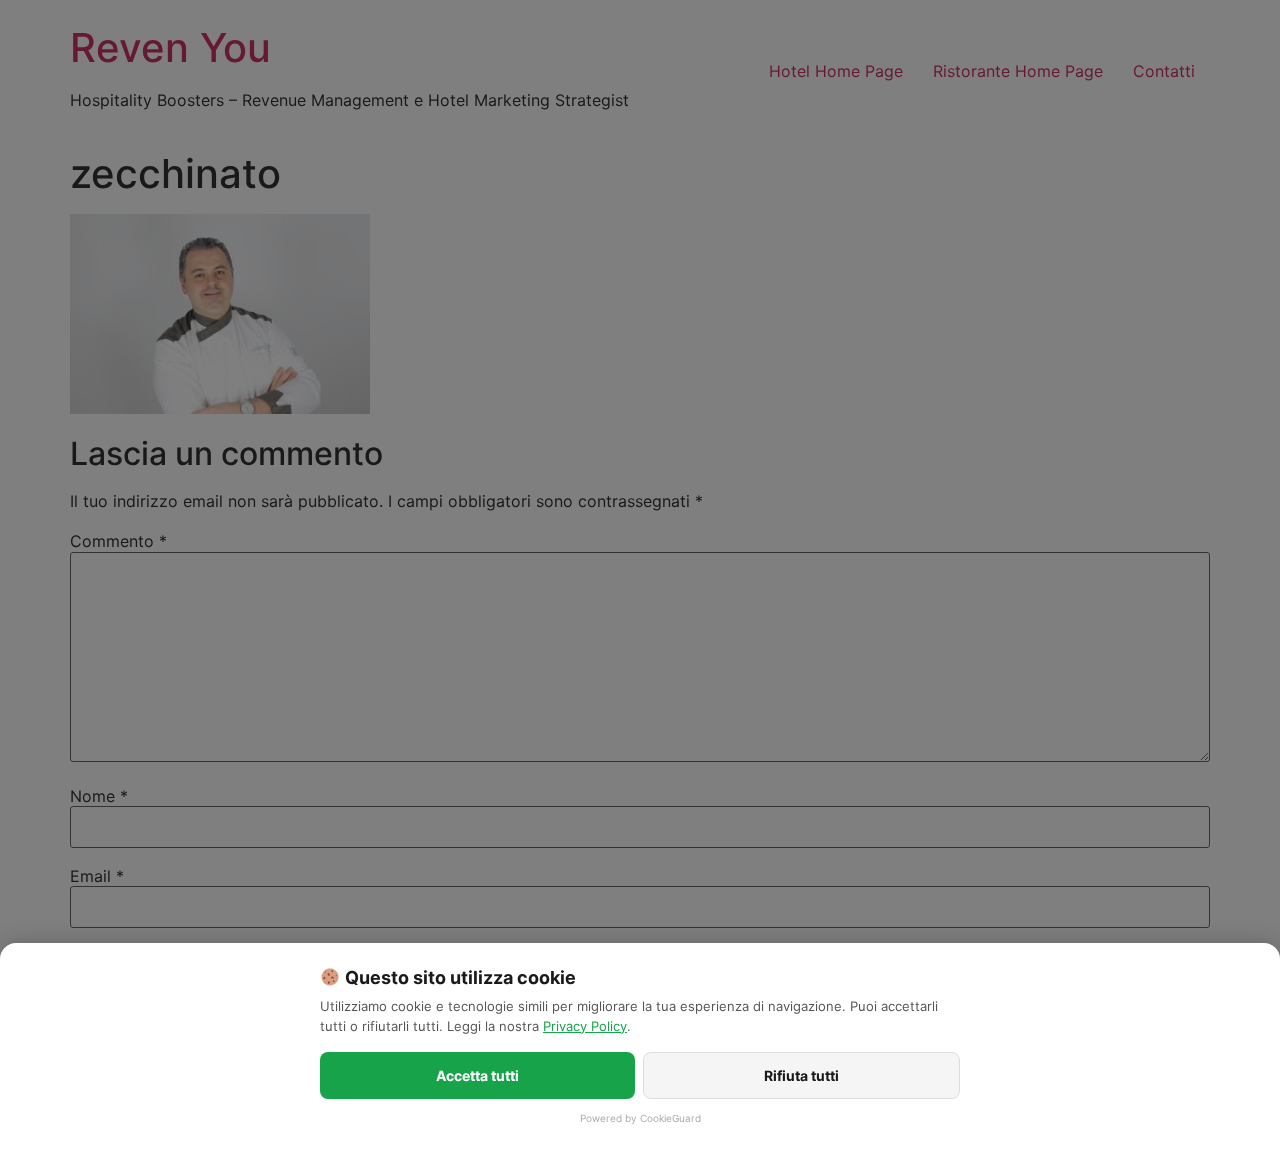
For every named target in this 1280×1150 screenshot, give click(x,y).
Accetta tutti (477, 1075)
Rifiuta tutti (801, 1075)
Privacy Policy (585, 1026)
